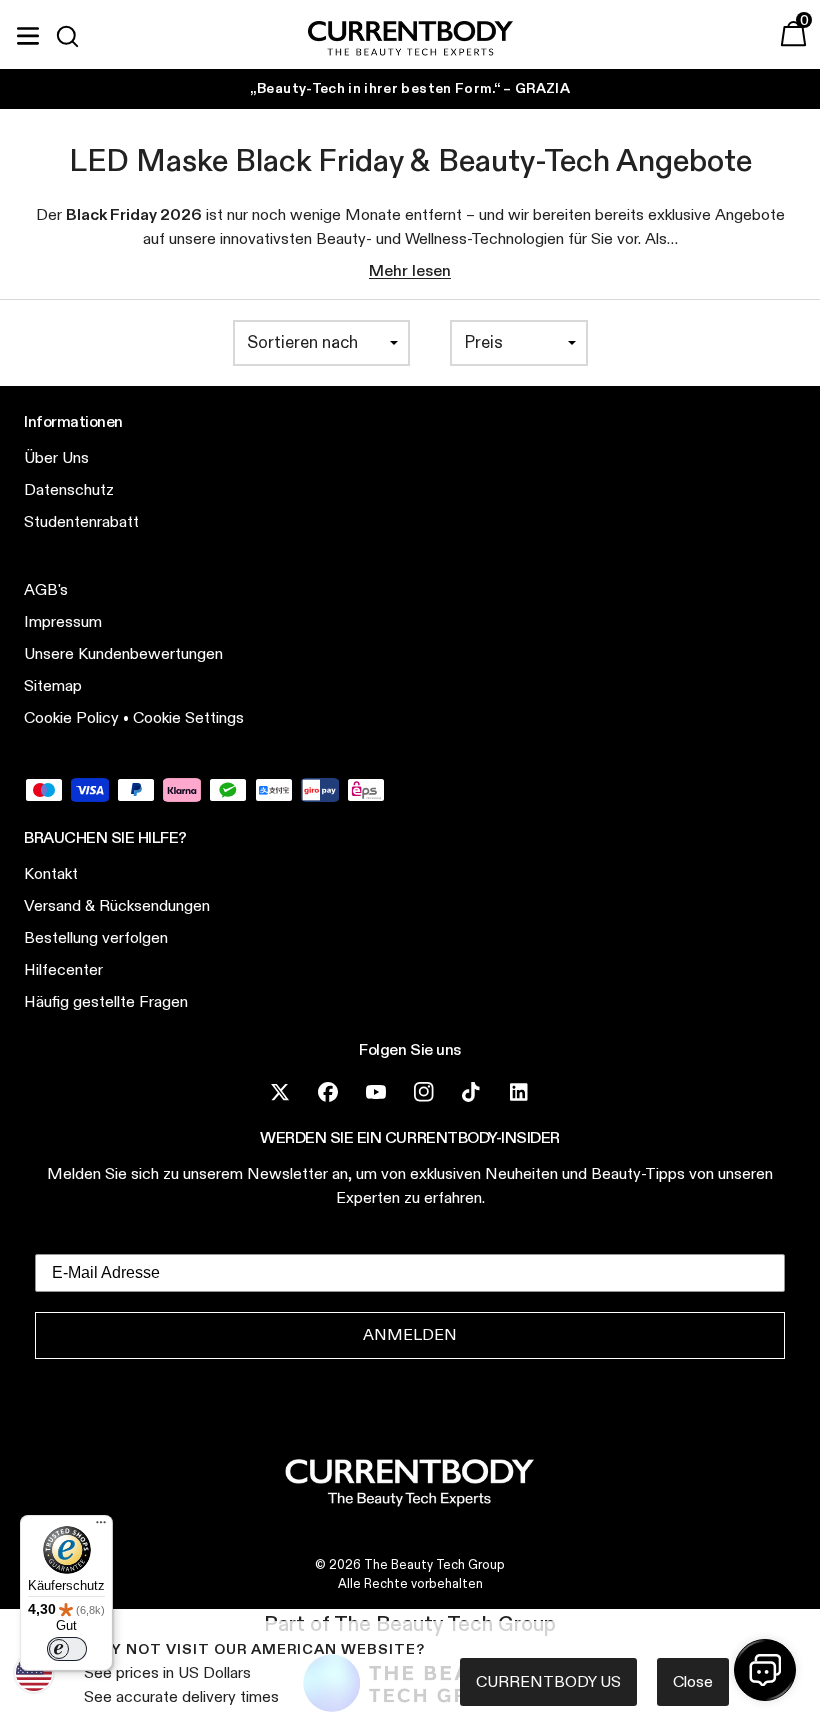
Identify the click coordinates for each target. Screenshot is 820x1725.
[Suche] (76, 36)
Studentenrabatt (81, 521)
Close (693, 1681)
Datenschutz (69, 489)
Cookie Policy (71, 717)
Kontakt (51, 873)
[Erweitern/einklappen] (28, 33)
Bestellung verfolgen (96, 937)
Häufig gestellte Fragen (106, 1001)
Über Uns (56, 457)
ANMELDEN (410, 1334)
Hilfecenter (63, 969)
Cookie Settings (188, 717)
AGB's (46, 589)
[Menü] (101, 1527)
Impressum (63, 621)
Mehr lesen (410, 270)
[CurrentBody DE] (410, 39)
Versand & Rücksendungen (117, 905)
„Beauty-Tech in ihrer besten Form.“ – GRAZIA (410, 88)
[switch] (67, 1649)
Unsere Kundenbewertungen (123, 653)
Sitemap (53, 685)
